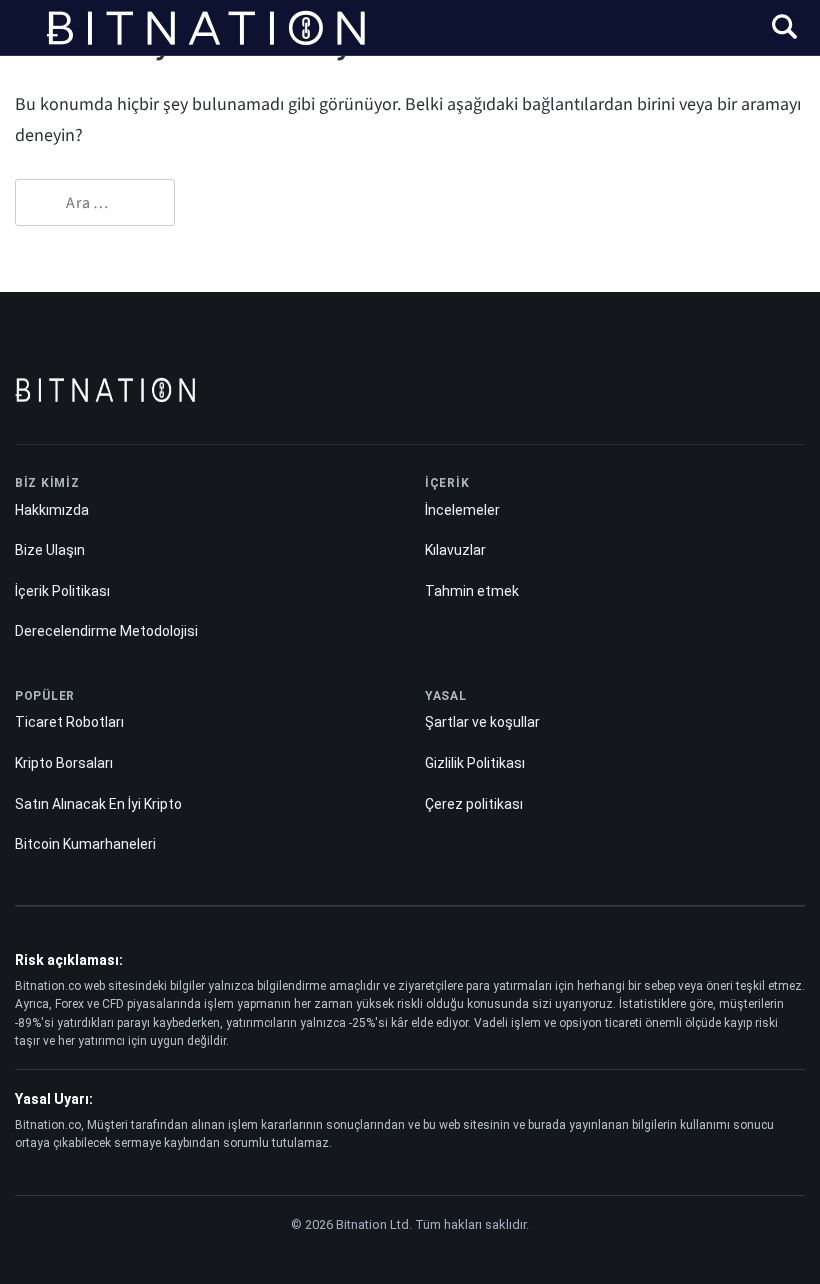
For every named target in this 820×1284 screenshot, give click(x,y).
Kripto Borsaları (64, 763)
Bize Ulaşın (50, 550)
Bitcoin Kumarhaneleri (85, 844)
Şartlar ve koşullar (482, 722)
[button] (784, 29)
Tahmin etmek (472, 591)
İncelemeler (462, 510)
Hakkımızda (52, 510)
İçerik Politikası (62, 591)
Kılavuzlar (455, 550)
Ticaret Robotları (69, 722)
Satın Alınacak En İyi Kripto (98, 804)
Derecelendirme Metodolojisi (106, 631)
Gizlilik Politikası (475, 763)
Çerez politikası (474, 804)
